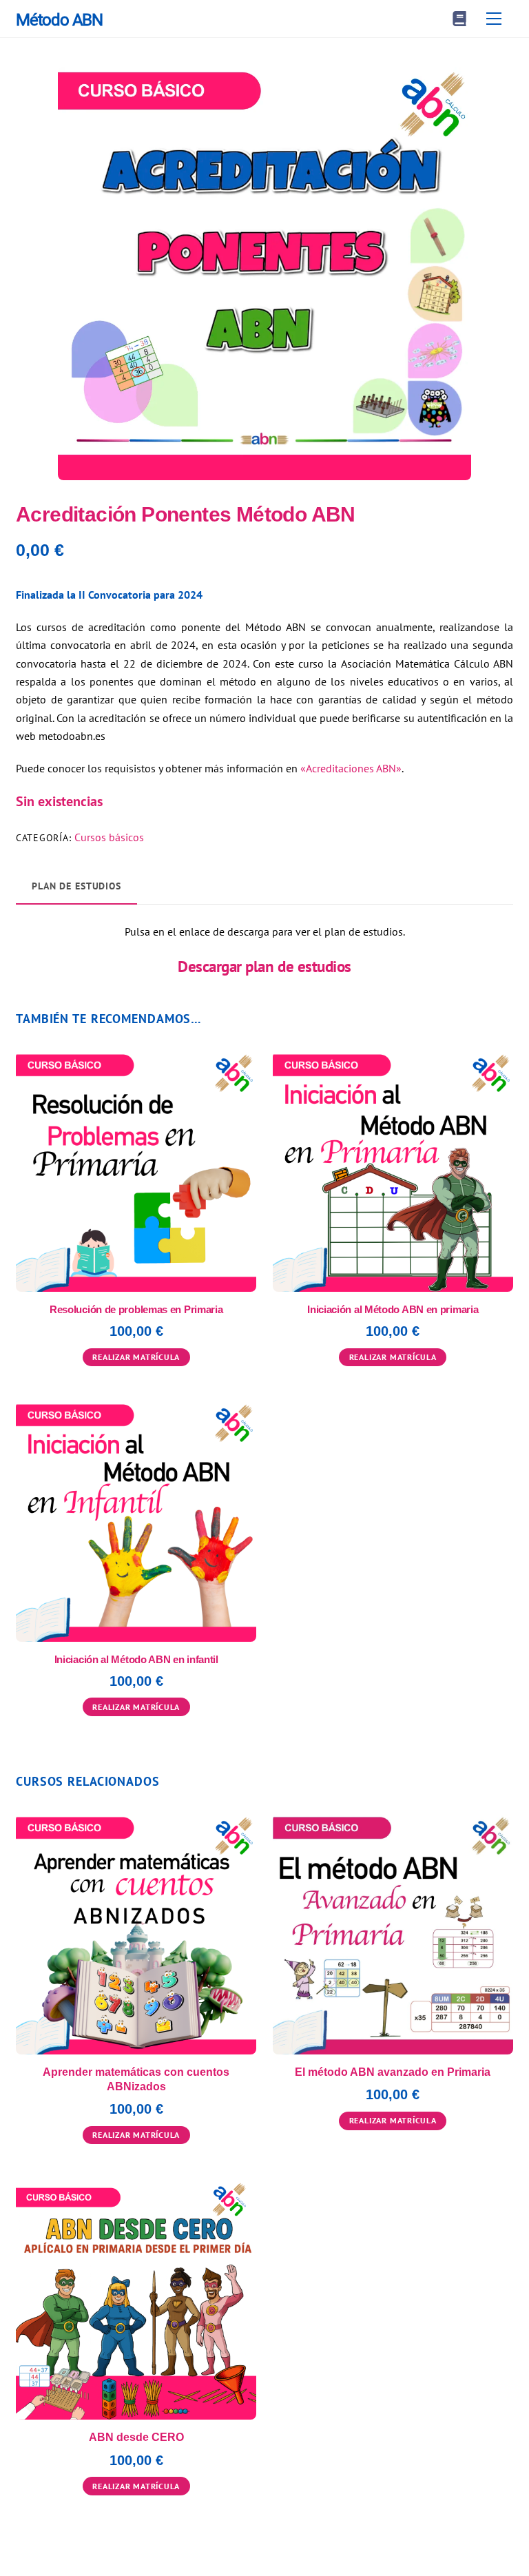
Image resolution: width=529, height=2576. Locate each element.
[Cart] (459, 19)
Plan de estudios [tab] (76, 886)
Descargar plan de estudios (264, 966)
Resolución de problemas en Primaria (136, 1309)
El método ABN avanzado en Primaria (393, 2072)
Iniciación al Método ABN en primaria (393, 1309)
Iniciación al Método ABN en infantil (136, 1659)
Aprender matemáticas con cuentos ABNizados (136, 2079)
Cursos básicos (109, 837)
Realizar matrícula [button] (136, 1357)
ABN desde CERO (136, 2437)
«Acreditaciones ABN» (351, 768)
